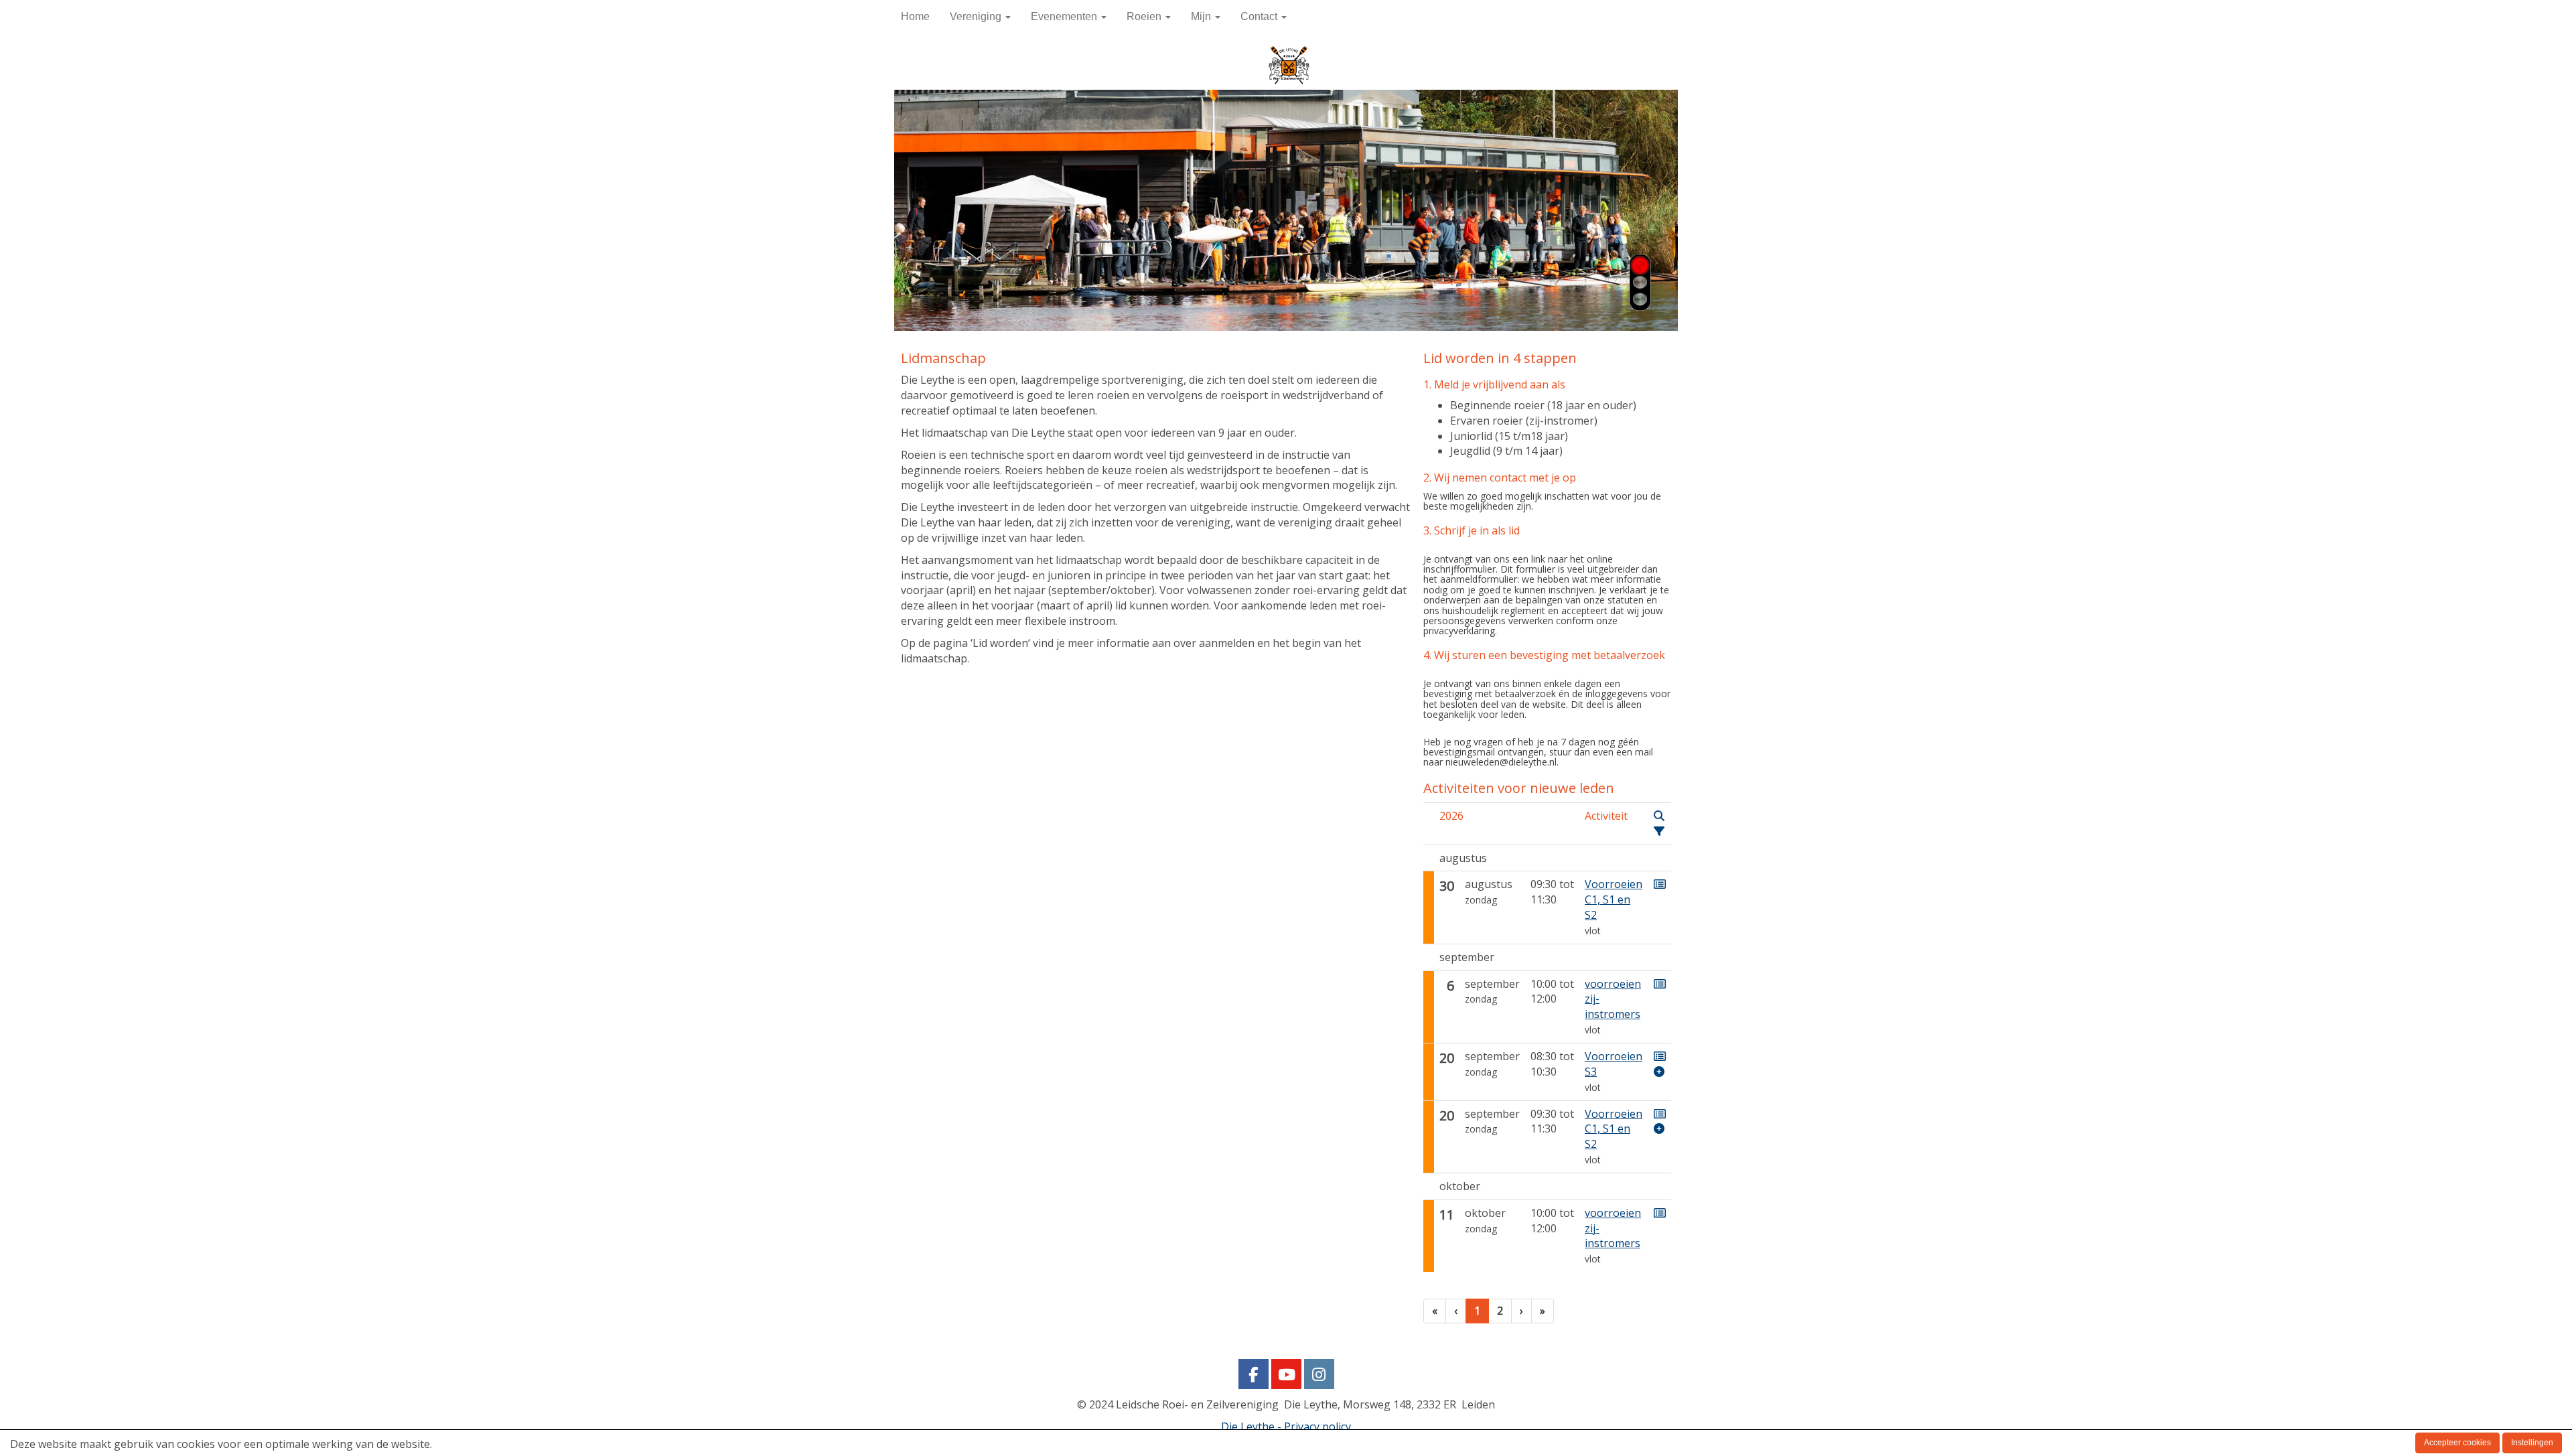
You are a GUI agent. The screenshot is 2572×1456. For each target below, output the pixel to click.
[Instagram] (1319, 1376)
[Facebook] (1254, 1376)
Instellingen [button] (2532, 1443)
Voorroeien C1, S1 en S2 (1614, 899)
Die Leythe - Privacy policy (1286, 1427)
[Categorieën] (1659, 831)
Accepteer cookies (2457, 1443)
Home (915, 16)
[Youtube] (1286, 1376)
